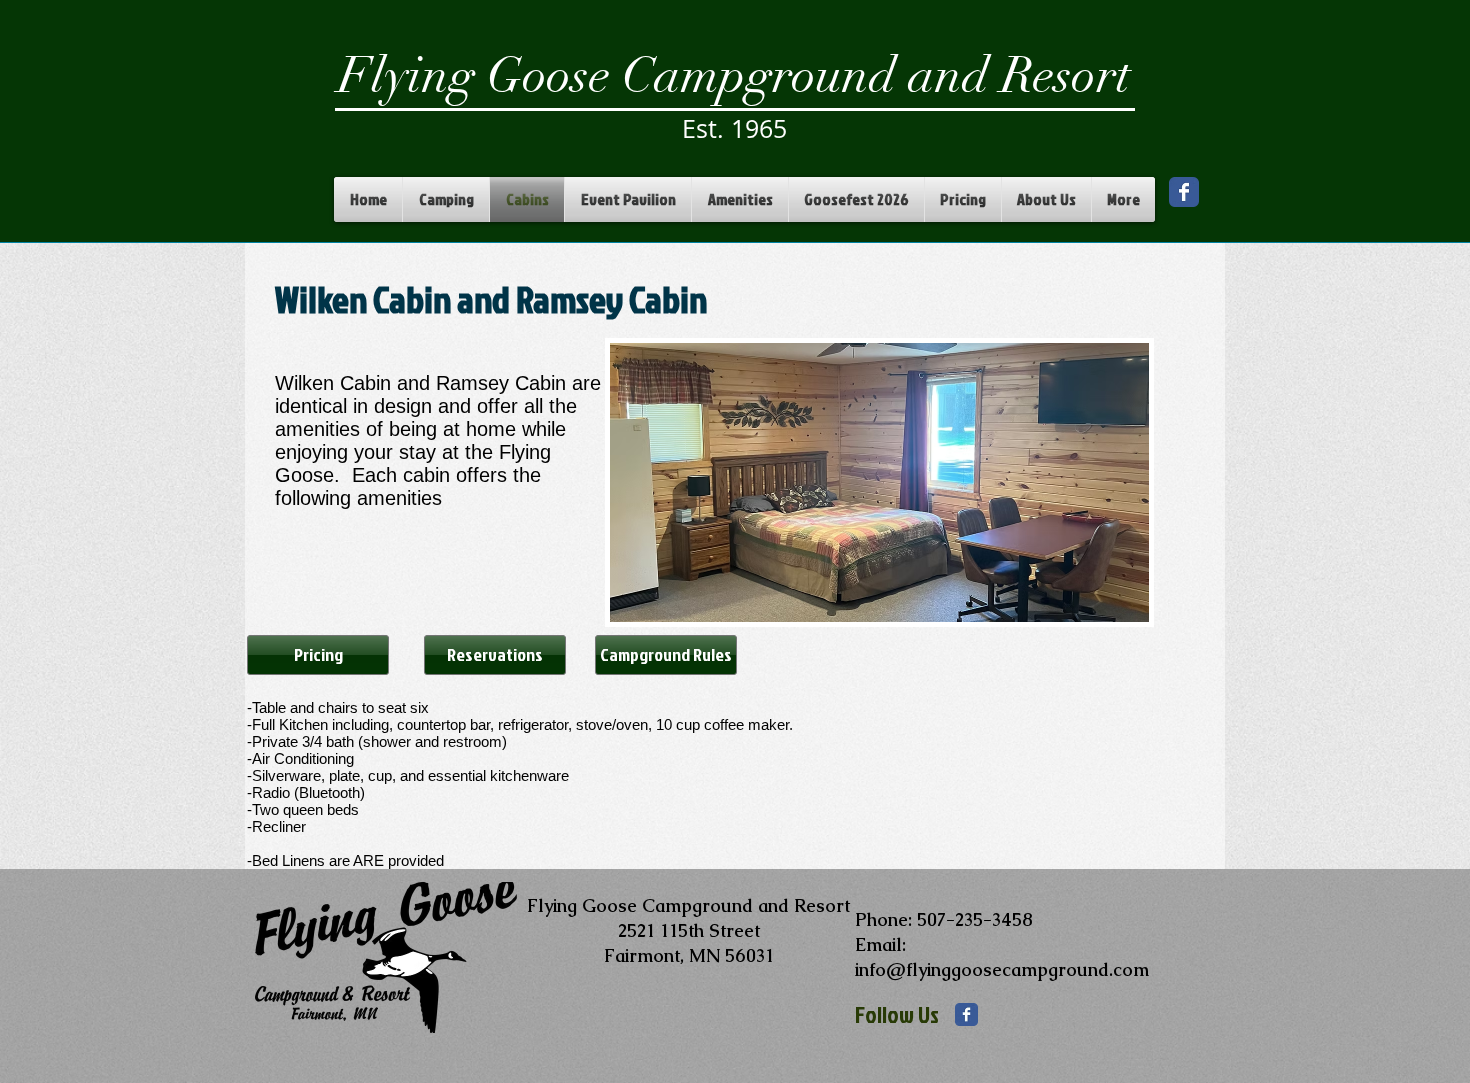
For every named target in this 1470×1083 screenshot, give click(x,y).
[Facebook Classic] (966, 1014)
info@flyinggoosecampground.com (1002, 969)
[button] (879, 482)
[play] (1107, 604)
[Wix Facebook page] (1184, 192)
